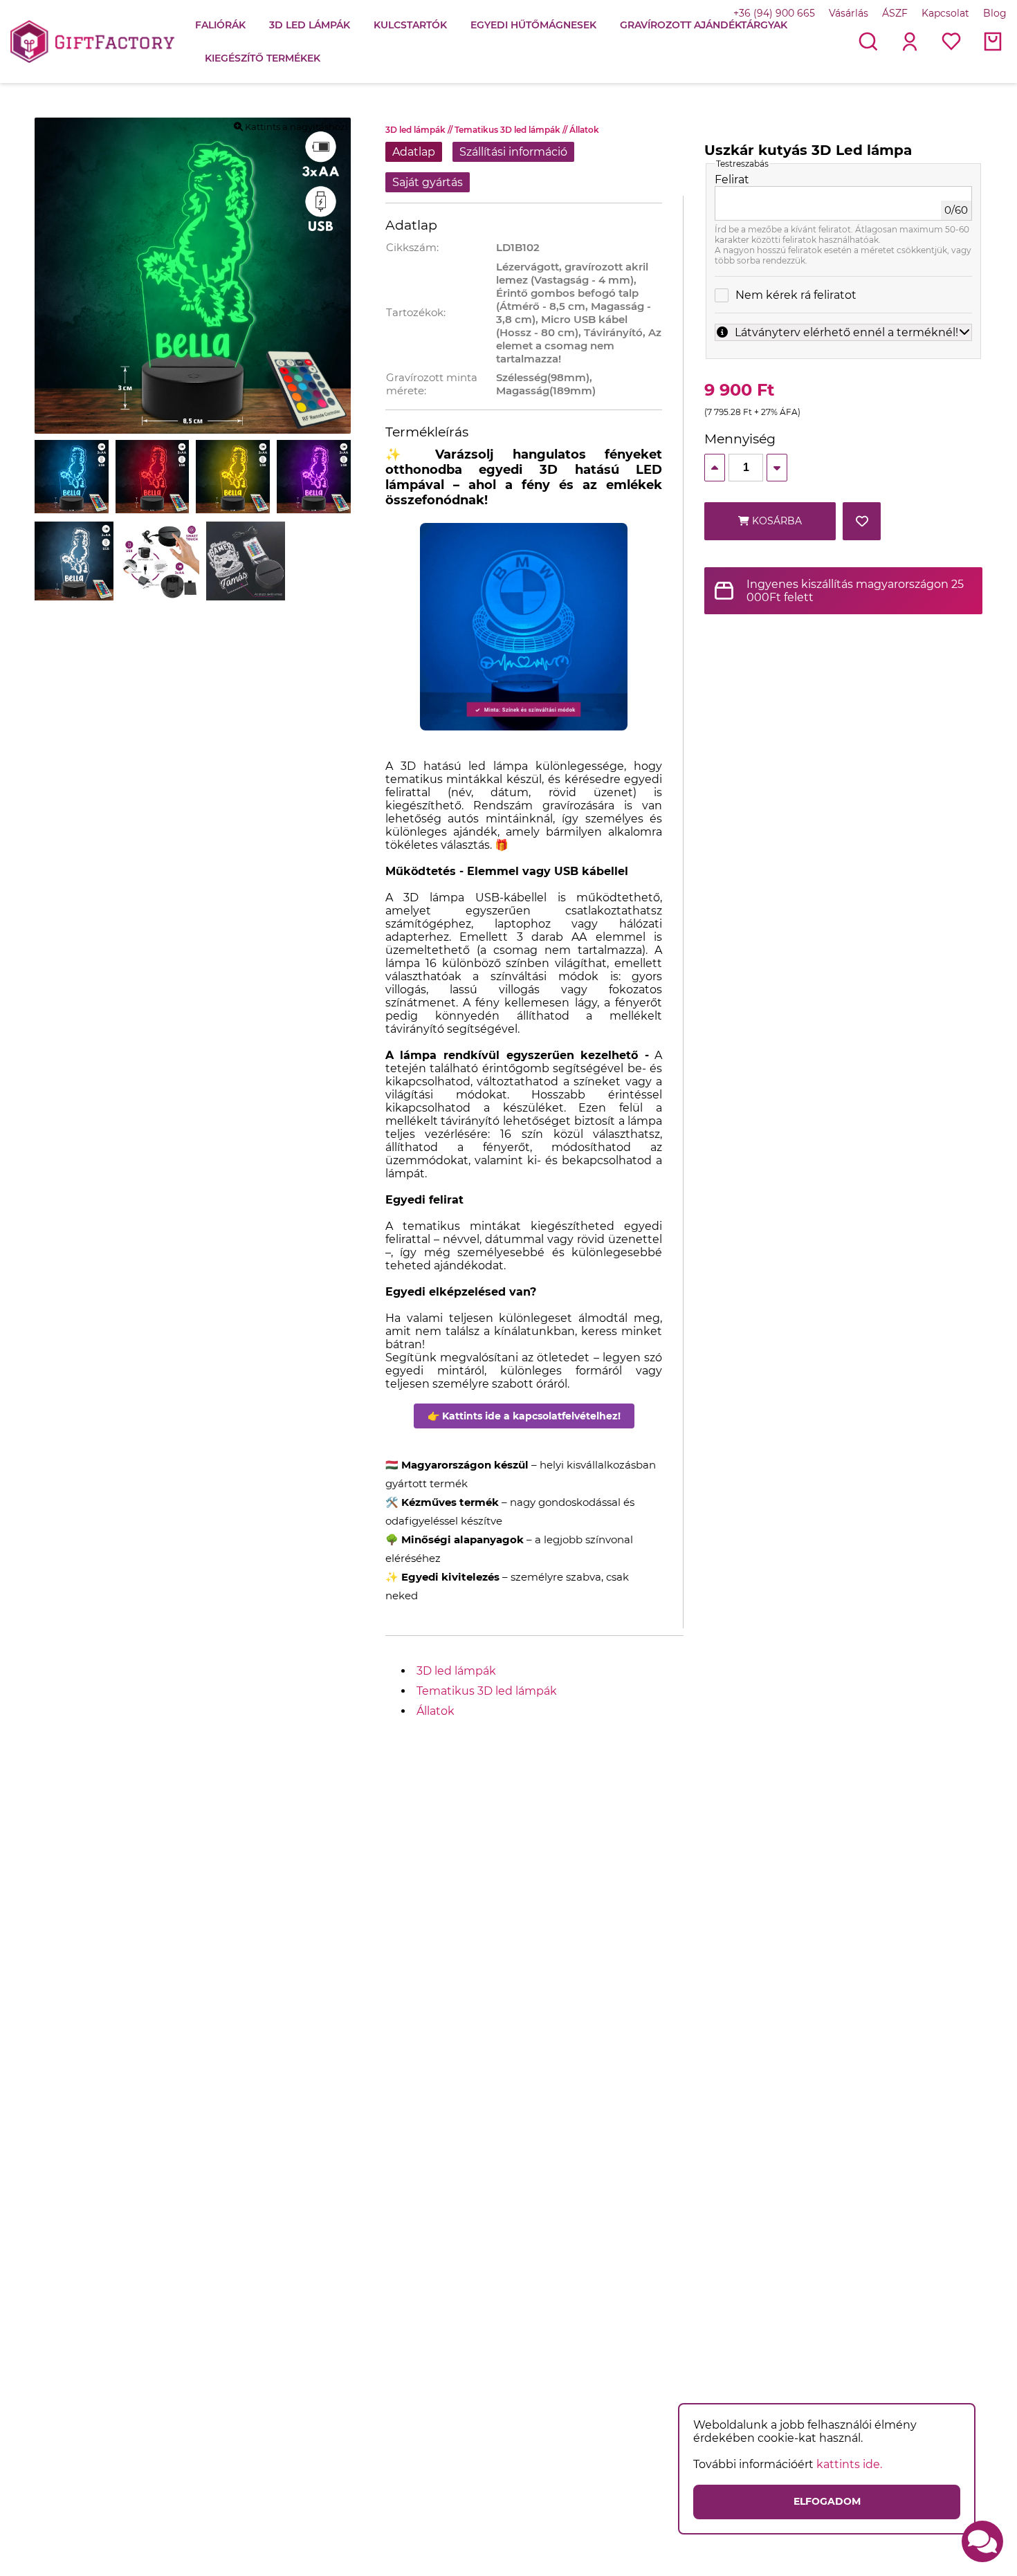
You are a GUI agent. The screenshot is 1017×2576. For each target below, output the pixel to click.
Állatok (584, 130)
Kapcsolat (945, 13)
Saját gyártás (428, 182)
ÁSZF (895, 13)
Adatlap (414, 152)
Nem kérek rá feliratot (796, 295)
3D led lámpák (420, 130)
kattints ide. (849, 2464)
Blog (995, 13)
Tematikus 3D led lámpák (512, 130)
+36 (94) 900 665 (774, 13)
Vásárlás (849, 13)
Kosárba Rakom (776, 527)
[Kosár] (993, 42)
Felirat (732, 180)
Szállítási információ (513, 152)
